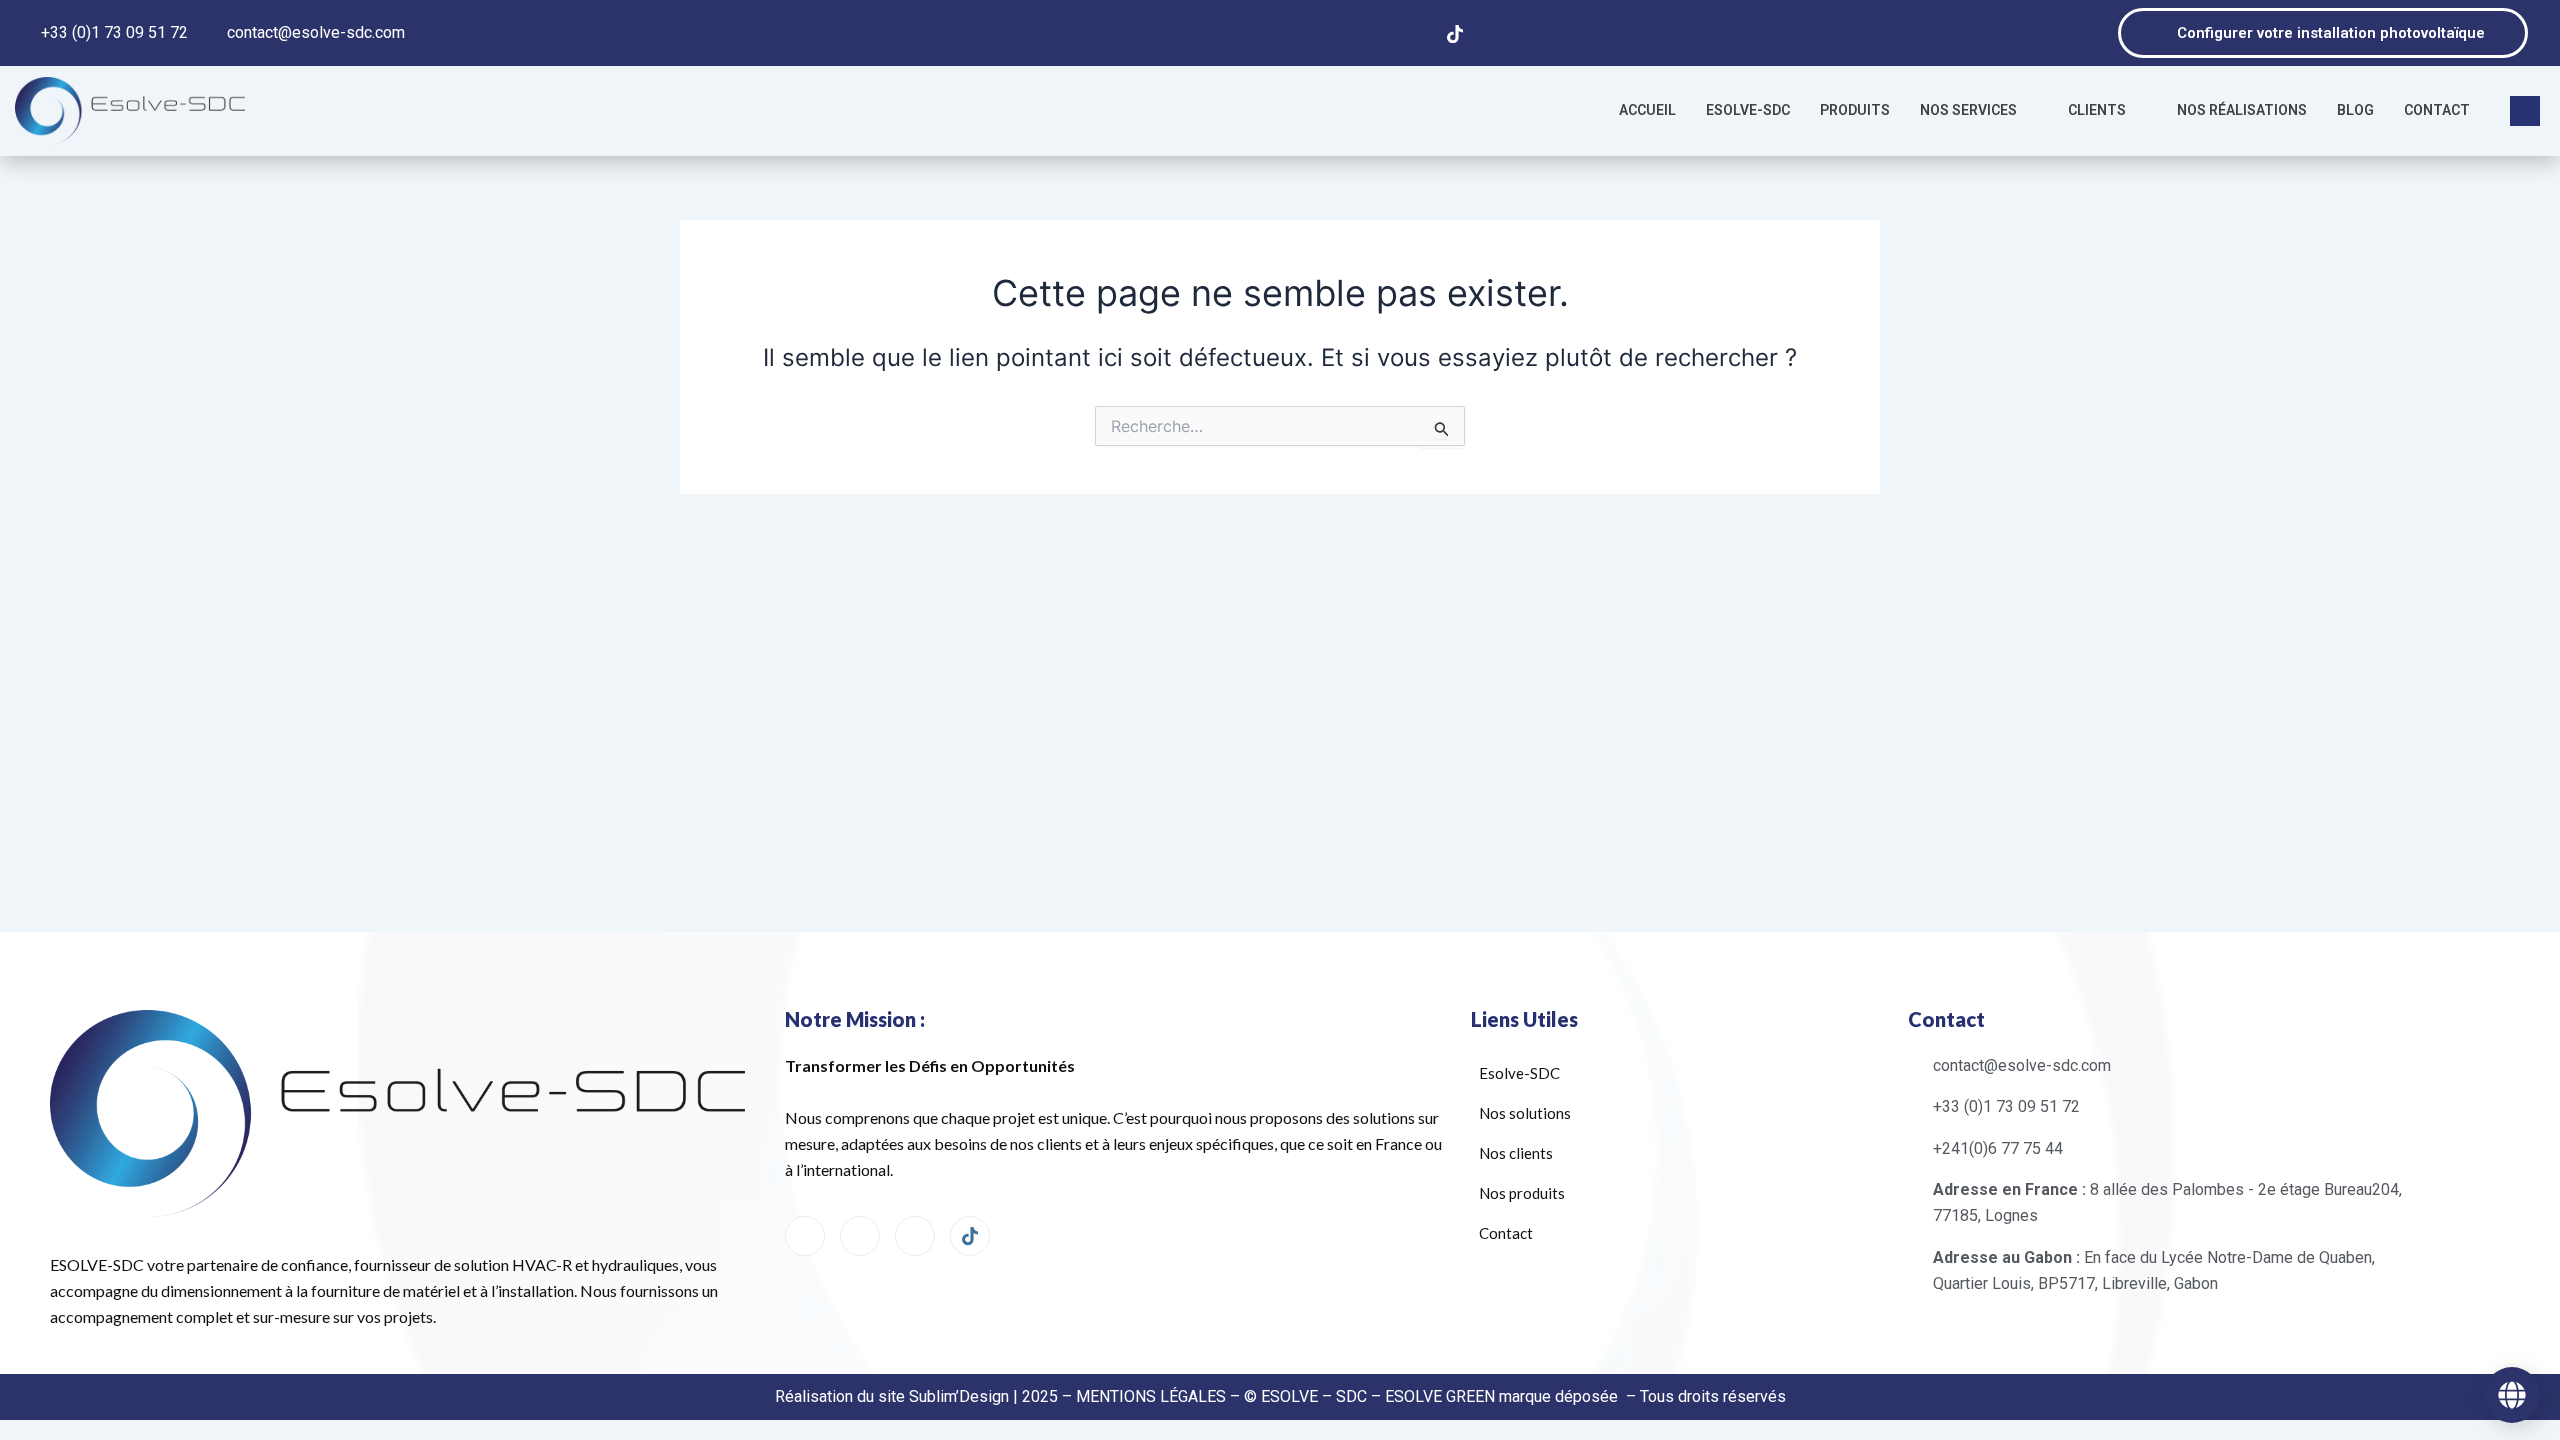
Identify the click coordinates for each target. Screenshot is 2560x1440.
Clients (2097, 110)
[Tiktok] (1455, 33)
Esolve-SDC (1748, 110)
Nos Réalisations (2242, 110)
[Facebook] (1332, 33)
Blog (2355, 110)
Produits (1855, 110)
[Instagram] (1414, 33)
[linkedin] (915, 1236)
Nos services (1968, 110)
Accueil (1647, 110)
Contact (2437, 110)
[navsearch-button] (2525, 111)
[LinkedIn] (1373, 33)
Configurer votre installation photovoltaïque (2331, 33)
